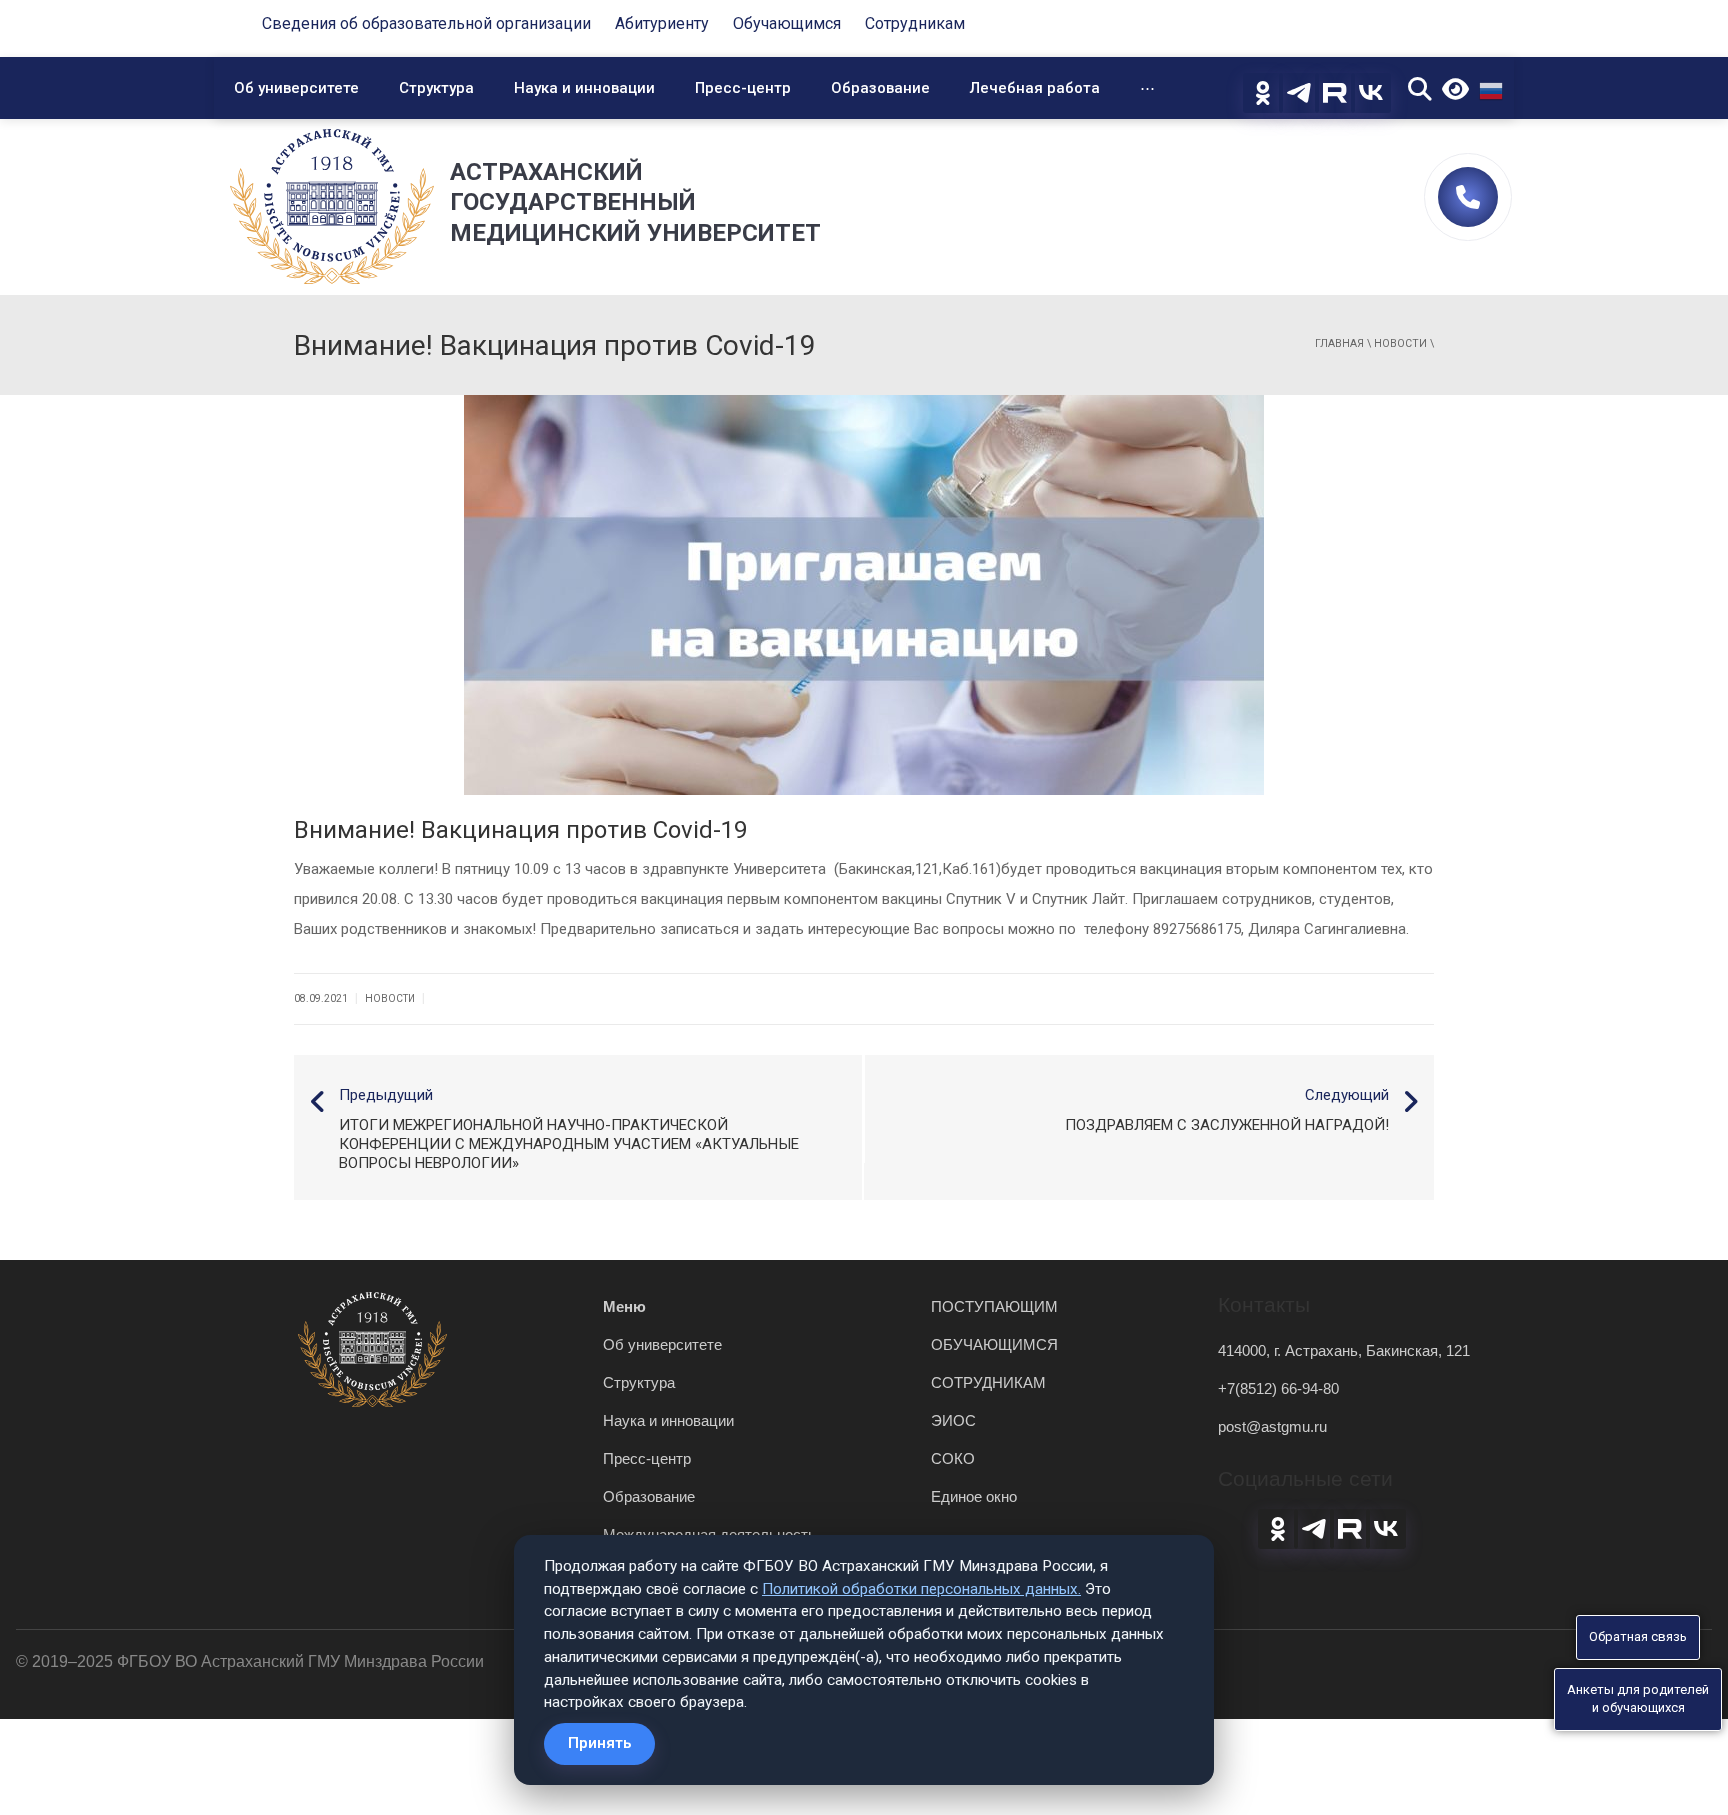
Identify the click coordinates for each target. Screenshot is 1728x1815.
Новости (1400, 343)
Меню (624, 1306)
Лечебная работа (1035, 88)
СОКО (953, 1458)
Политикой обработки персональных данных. (921, 1589)
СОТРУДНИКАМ (988, 1382)
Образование (880, 88)
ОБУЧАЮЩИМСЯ (994, 1344)
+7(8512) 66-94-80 (1278, 1388)
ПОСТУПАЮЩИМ (994, 1306)
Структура (436, 88)
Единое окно (974, 1496)
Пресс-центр (743, 88)
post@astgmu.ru (1272, 1426)
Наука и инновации (584, 88)
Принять (599, 1743)
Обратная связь (1638, 1636)
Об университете (296, 88)
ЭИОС (953, 1420)
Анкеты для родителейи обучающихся (1638, 1699)
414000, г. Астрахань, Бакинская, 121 (1344, 1350)
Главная (1339, 343)
